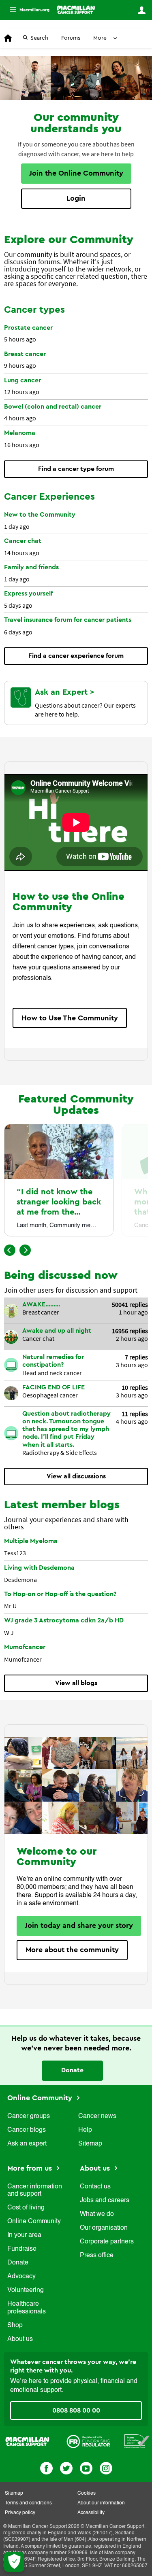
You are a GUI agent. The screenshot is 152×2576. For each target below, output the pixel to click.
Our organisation (104, 2228)
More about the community (72, 1950)
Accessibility (91, 2513)
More (26, 10)
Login (76, 198)
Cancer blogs (27, 2130)
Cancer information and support (35, 2190)
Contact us (95, 2187)
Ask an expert (27, 2144)
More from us (31, 2168)
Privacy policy (20, 2513)
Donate (72, 2070)
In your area (24, 2235)
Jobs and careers (105, 2201)
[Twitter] (66, 2467)
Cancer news (97, 2116)
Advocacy (21, 2277)
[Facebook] (46, 2467)
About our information (101, 2503)
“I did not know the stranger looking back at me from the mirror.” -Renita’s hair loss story (59, 1212)
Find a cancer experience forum (76, 656)
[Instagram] (106, 2467)
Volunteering (26, 2290)
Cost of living (26, 2208)
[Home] (76, 10)
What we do (97, 2214)
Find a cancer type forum (76, 469)
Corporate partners (107, 2242)
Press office (97, 2256)
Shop (15, 2326)
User (141, 10)
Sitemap (90, 2144)
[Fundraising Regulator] (88, 2441)
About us (20, 2339)
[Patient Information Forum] (137, 2441)
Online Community (41, 2098)
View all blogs (76, 1683)
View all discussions (76, 1476)
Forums (71, 38)
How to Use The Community (70, 1018)
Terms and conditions (28, 2503)
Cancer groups (29, 2116)
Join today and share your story (79, 1925)
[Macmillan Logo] (27, 2441)
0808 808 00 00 (76, 2411)
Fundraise (22, 2249)
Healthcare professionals (27, 2308)
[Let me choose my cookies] (14, 2562)
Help (85, 2130)
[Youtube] (86, 2467)
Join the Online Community (76, 173)
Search (39, 38)
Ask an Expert (62, 692)
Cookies (87, 2493)
